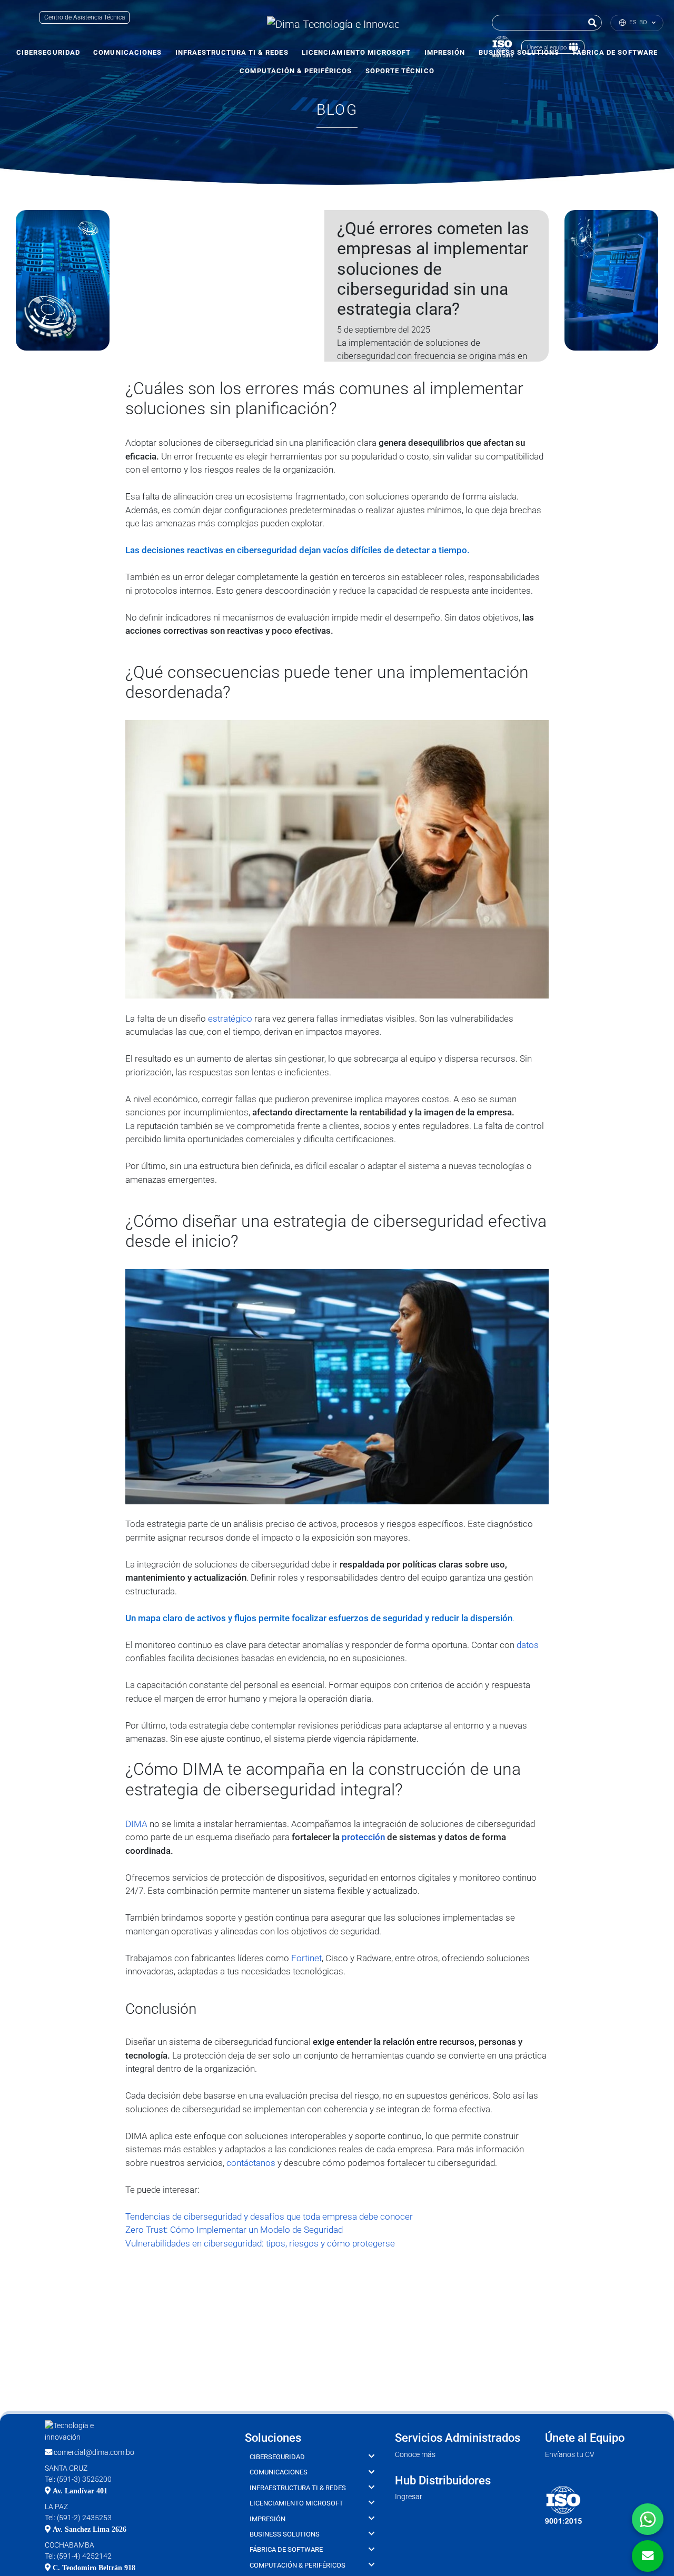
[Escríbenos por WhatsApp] (648, 2519)
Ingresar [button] (409, 2497)
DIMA (136, 1824)
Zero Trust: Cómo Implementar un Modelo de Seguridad (234, 2230)
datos (528, 1645)
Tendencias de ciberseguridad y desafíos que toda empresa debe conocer (269, 2216)
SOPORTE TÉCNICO (400, 71)
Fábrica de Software (286, 2549)
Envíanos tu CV (570, 2455)
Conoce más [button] (415, 2455)
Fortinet (306, 1958)
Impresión (445, 52)
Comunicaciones (127, 52)
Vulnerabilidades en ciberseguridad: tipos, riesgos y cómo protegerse (260, 2243)
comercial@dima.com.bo (93, 2453)
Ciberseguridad (48, 52)
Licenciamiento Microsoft (356, 52)
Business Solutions (285, 2534)
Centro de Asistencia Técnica (85, 17)
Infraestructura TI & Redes (232, 52)
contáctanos (251, 2163)
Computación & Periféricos (296, 71)
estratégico (230, 1019)
